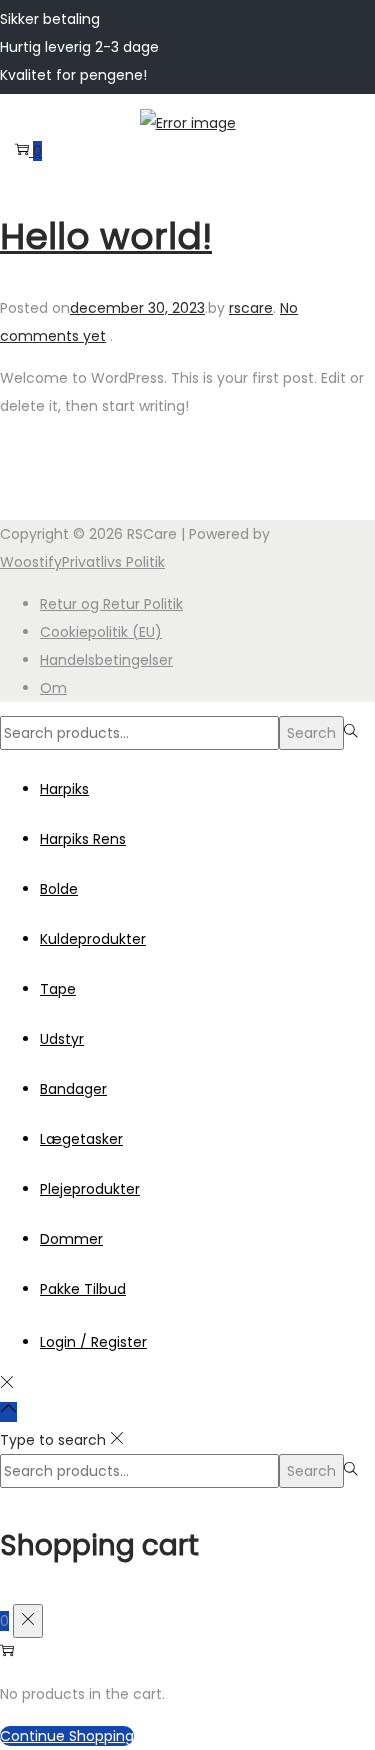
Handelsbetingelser (106, 660)
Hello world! (106, 236)
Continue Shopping (67, 1736)
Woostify (31, 562)
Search (311, 733)
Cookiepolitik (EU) (101, 632)
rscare (251, 308)
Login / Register (93, 1342)
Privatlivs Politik (113, 562)
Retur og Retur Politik (111, 604)
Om (53, 688)
